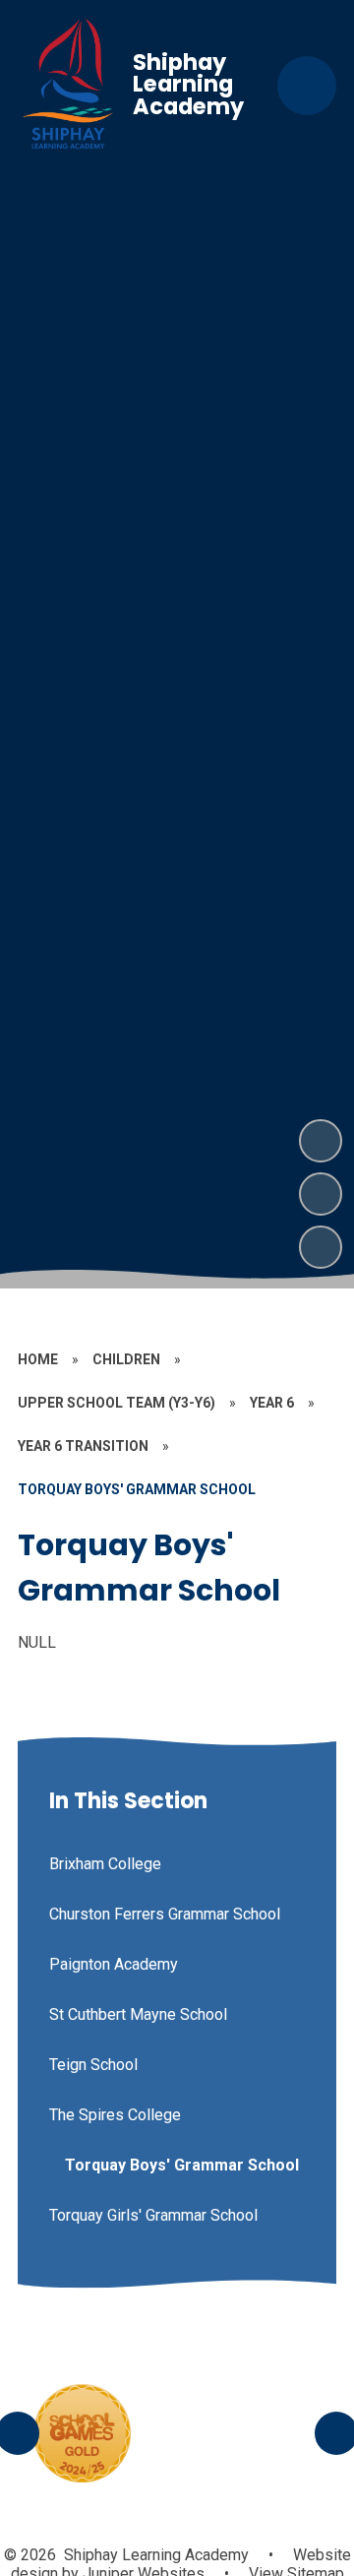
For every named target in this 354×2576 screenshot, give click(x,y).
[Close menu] (307, 86)
